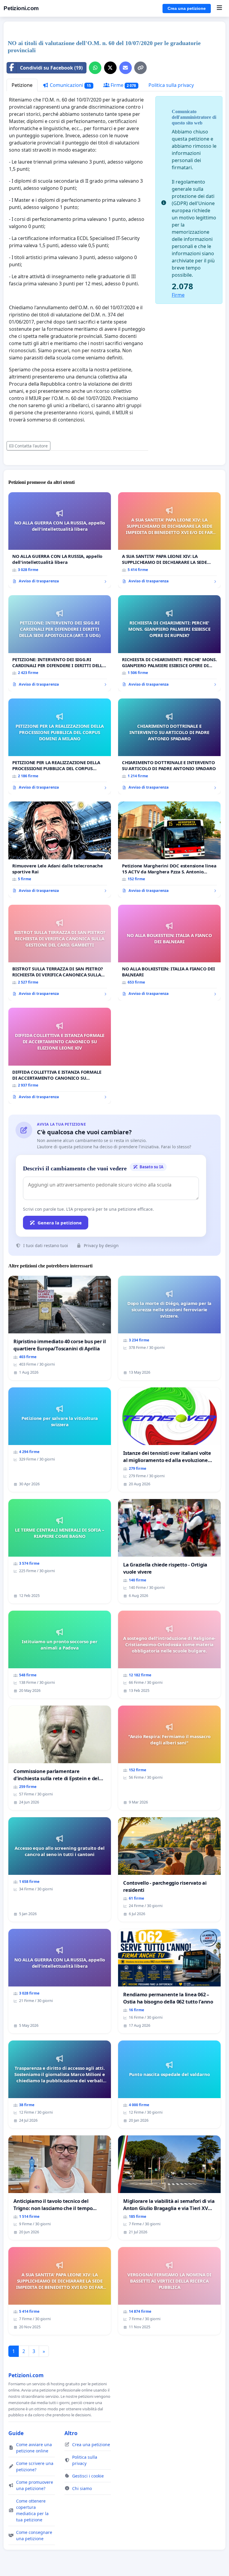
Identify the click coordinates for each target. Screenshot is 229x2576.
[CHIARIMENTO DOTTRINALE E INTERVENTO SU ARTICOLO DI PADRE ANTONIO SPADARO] (169, 747)
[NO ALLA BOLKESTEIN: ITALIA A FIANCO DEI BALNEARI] (169, 953)
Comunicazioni (70, 85)
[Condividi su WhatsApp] (95, 68)
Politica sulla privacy (171, 85)
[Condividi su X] (110, 68)
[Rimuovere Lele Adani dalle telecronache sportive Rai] (60, 850)
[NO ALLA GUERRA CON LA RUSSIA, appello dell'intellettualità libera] (60, 540)
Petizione (22, 85)
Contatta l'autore (31, 446)
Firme (123, 85)
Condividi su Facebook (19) (51, 68)
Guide (16, 2433)
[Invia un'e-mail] (126, 68)
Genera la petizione (60, 1223)
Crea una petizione (187, 8)
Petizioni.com (21, 8)
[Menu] (219, 8)
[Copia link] (140, 68)
